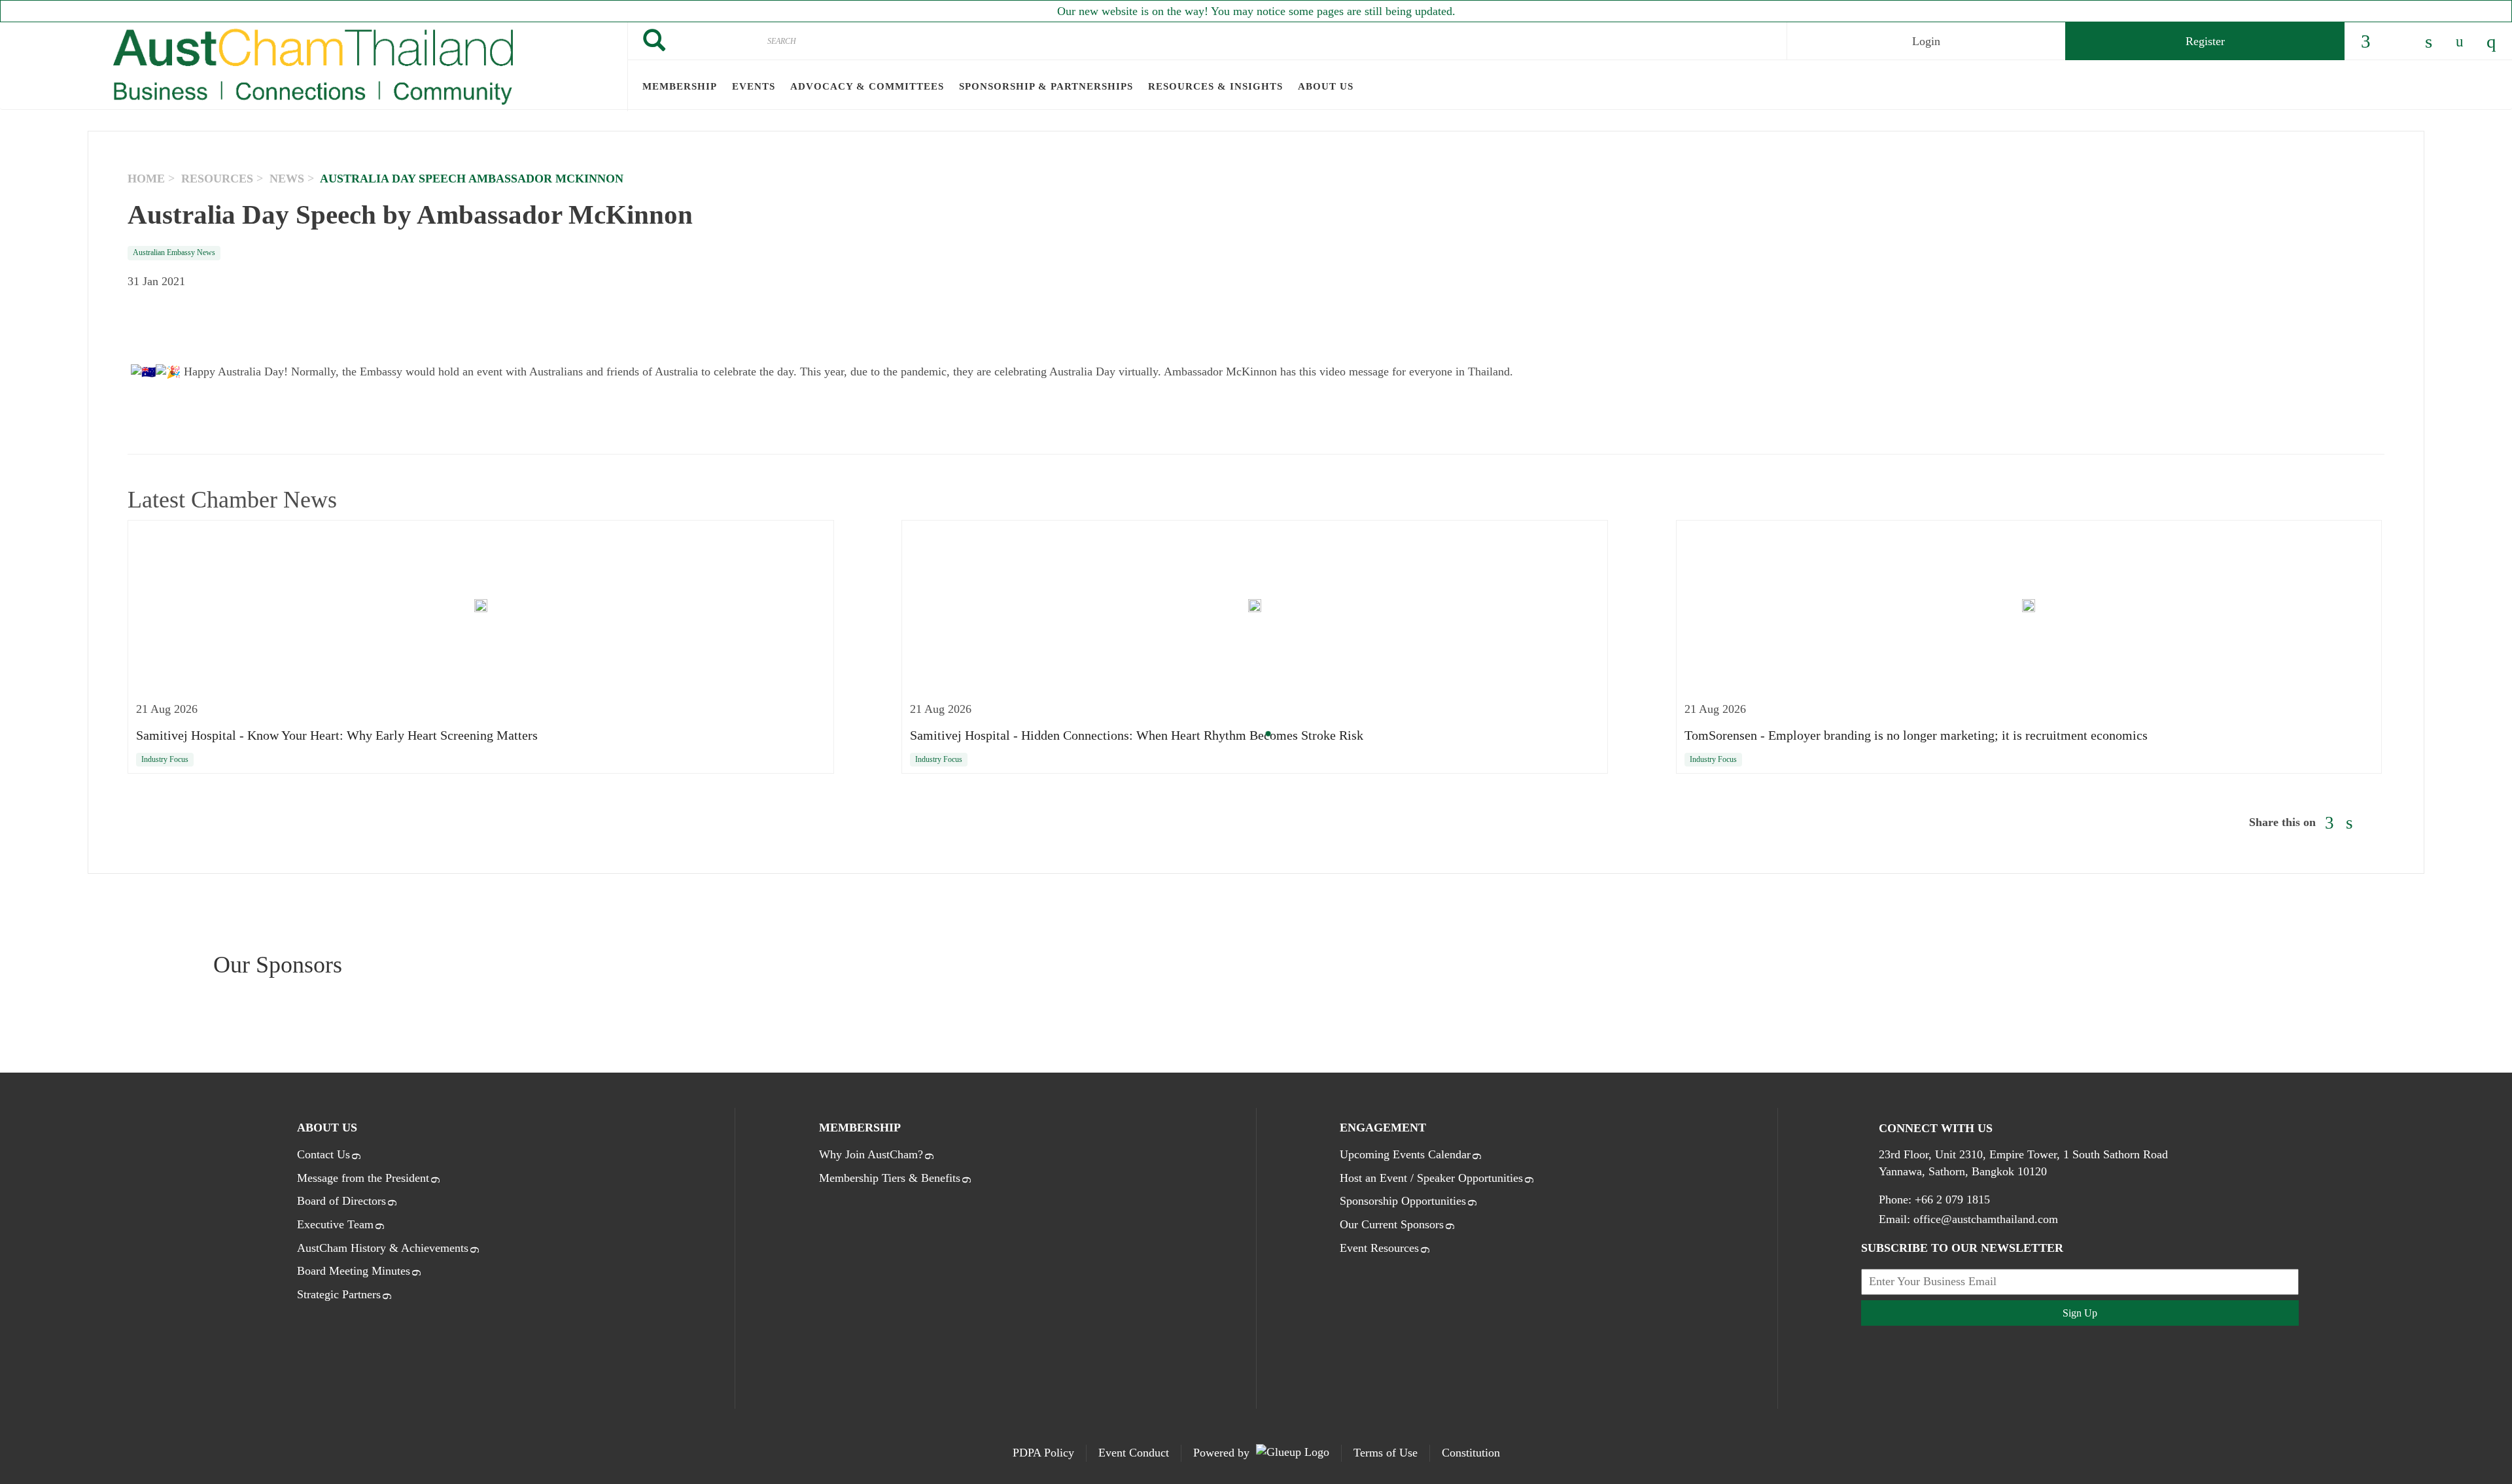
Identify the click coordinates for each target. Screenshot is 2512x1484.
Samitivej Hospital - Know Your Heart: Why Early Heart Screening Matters (337, 735)
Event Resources (1379, 1248)
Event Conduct (1134, 1453)
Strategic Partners (339, 1294)
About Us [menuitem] (1326, 86)
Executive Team (335, 1224)
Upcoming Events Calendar (1405, 1154)
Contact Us (323, 1154)
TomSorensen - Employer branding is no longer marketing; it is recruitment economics (1916, 735)
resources (217, 179)
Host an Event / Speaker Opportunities (1431, 1178)
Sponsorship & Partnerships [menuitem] (1046, 86)
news (287, 179)
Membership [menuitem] (680, 86)
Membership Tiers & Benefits (890, 1178)
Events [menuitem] (754, 86)
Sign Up (2080, 1313)
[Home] (314, 67)
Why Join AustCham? (871, 1154)
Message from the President (363, 1178)
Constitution (1471, 1453)
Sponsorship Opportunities (1403, 1201)
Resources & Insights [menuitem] (1215, 86)
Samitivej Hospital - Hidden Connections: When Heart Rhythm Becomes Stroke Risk (1137, 735)
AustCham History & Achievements (383, 1248)
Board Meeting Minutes (354, 1271)
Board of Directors (341, 1201)
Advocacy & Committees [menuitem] (867, 86)
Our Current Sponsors (1392, 1224)
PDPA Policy (1043, 1453)
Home (146, 179)
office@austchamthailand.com (1986, 1219)
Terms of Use (1386, 1453)
